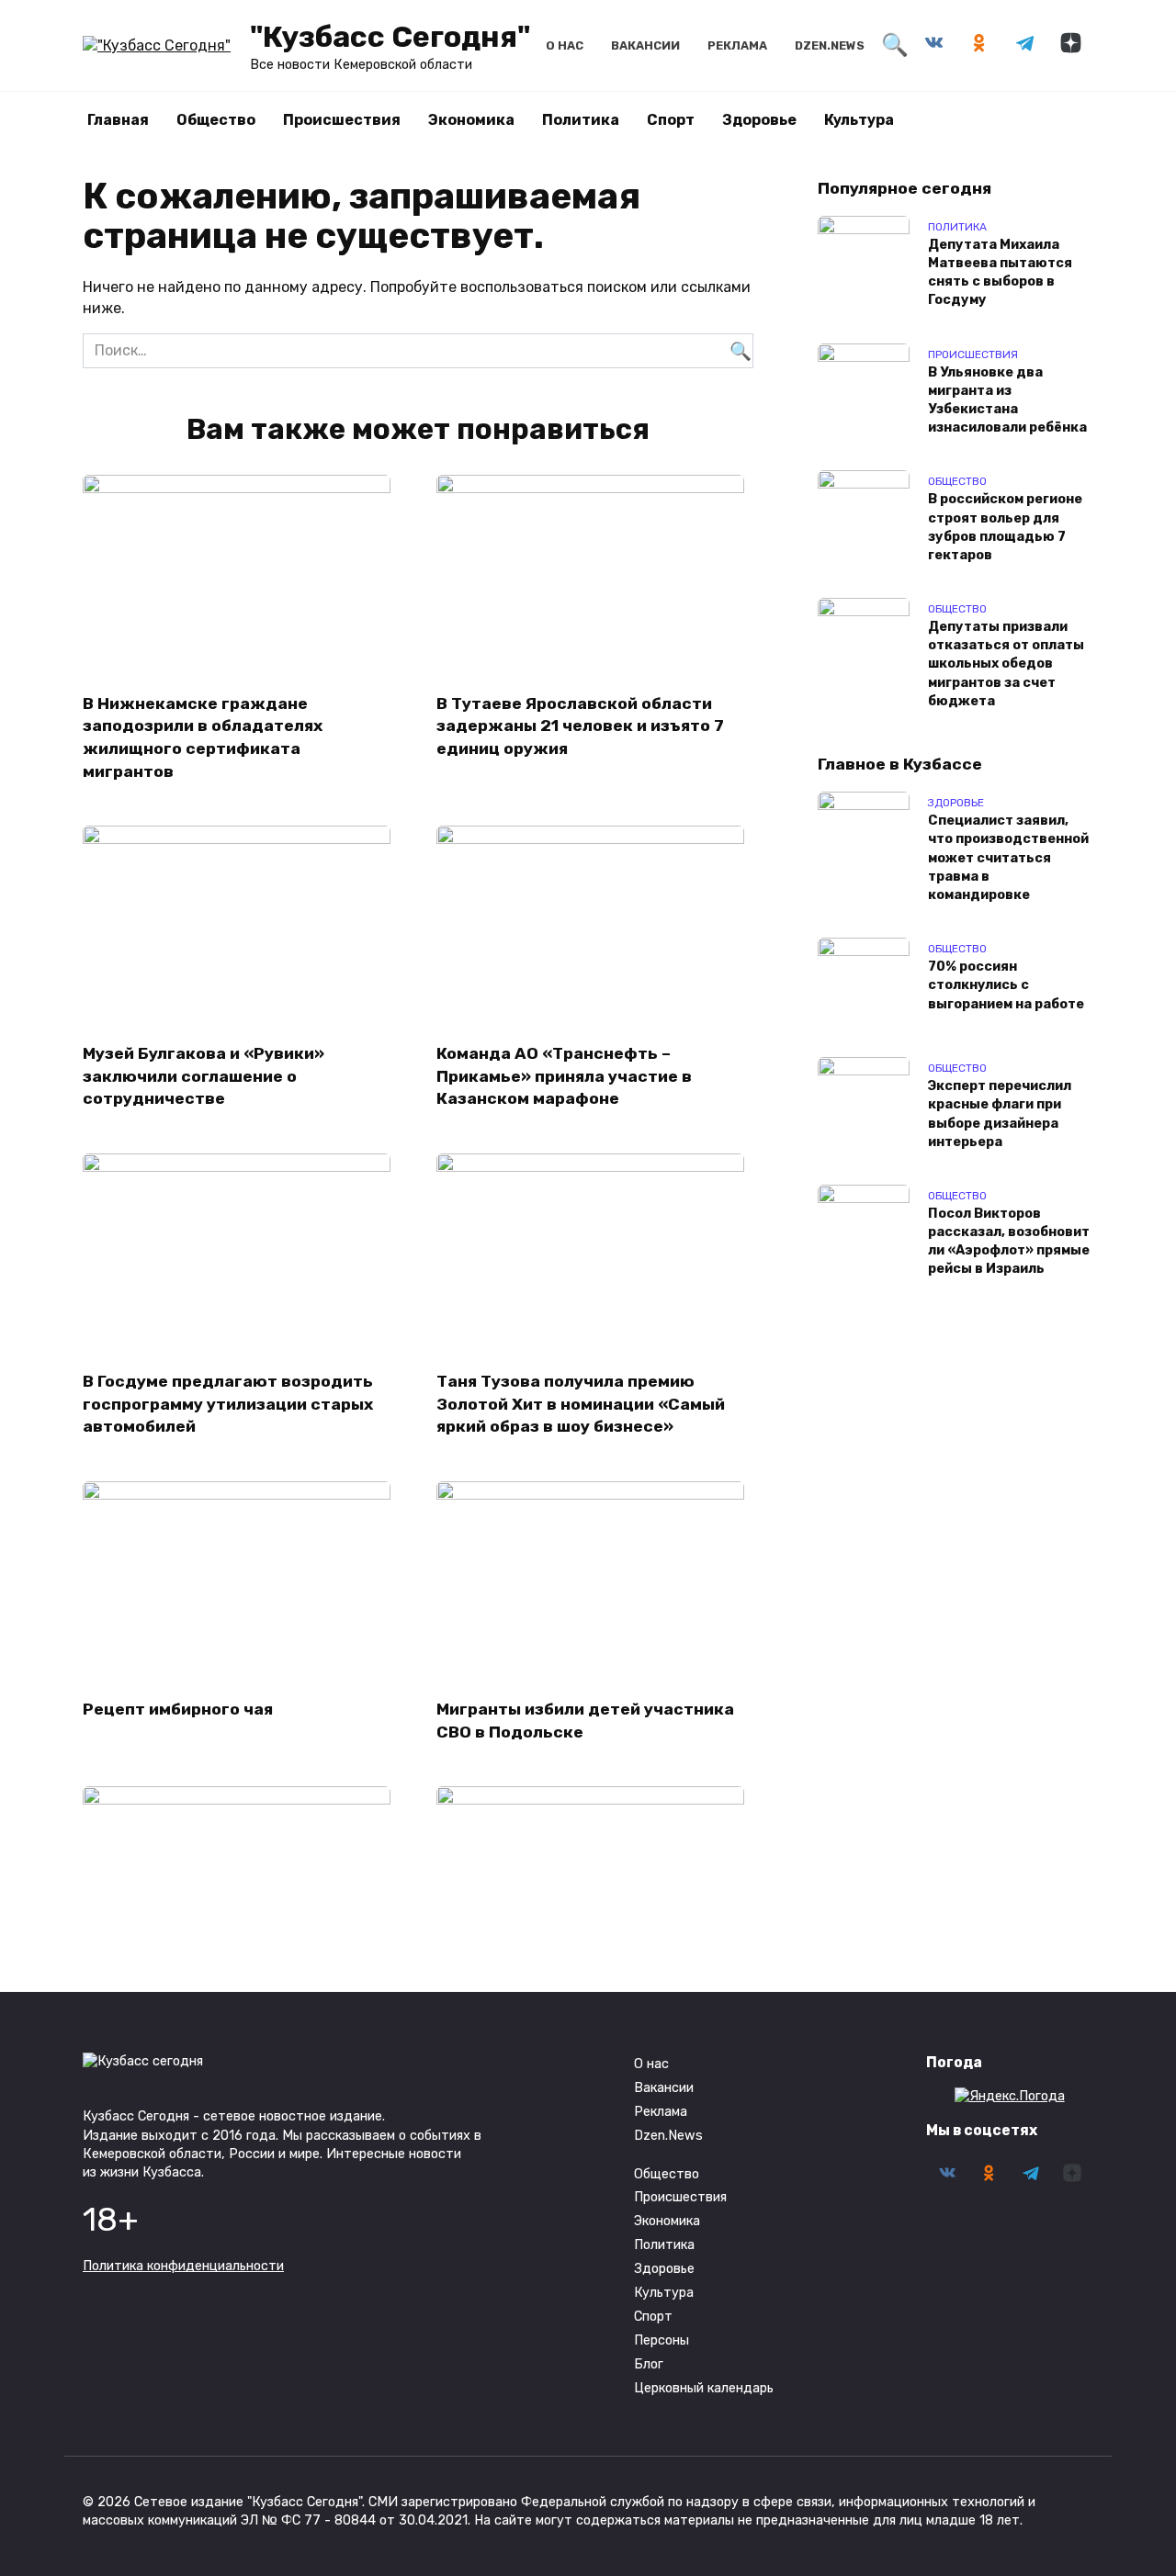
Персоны (661, 2340)
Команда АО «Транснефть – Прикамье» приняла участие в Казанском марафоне (564, 1076)
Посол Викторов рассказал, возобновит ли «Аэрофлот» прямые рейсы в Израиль (1009, 1241)
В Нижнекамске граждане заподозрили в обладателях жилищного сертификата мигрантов (203, 737)
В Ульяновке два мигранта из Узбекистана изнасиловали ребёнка (1007, 400)
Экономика (471, 120)
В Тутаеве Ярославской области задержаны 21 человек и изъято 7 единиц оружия (580, 725)
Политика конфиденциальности (183, 2266)
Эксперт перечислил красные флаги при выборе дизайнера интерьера (1000, 1114)
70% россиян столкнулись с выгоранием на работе (1006, 986)
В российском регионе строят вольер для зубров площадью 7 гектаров (1005, 528)
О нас (565, 45)
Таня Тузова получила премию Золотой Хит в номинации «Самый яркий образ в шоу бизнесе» (581, 1404)
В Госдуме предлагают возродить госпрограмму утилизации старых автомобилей (228, 1404)
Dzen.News (830, 45)
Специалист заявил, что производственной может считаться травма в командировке (1008, 859)
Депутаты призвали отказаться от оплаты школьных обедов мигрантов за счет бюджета (1006, 665)
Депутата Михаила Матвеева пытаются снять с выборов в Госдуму (1000, 272)
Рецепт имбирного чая (178, 1709)
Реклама (737, 45)
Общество (216, 120)
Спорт (671, 120)
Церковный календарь (704, 2388)
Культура (859, 120)
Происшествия (342, 120)
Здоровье (759, 120)
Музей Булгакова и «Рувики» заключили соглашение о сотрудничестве (204, 1076)
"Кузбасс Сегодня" (390, 37)
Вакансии (645, 45)
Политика (581, 120)
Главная (118, 120)
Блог (649, 2364)
